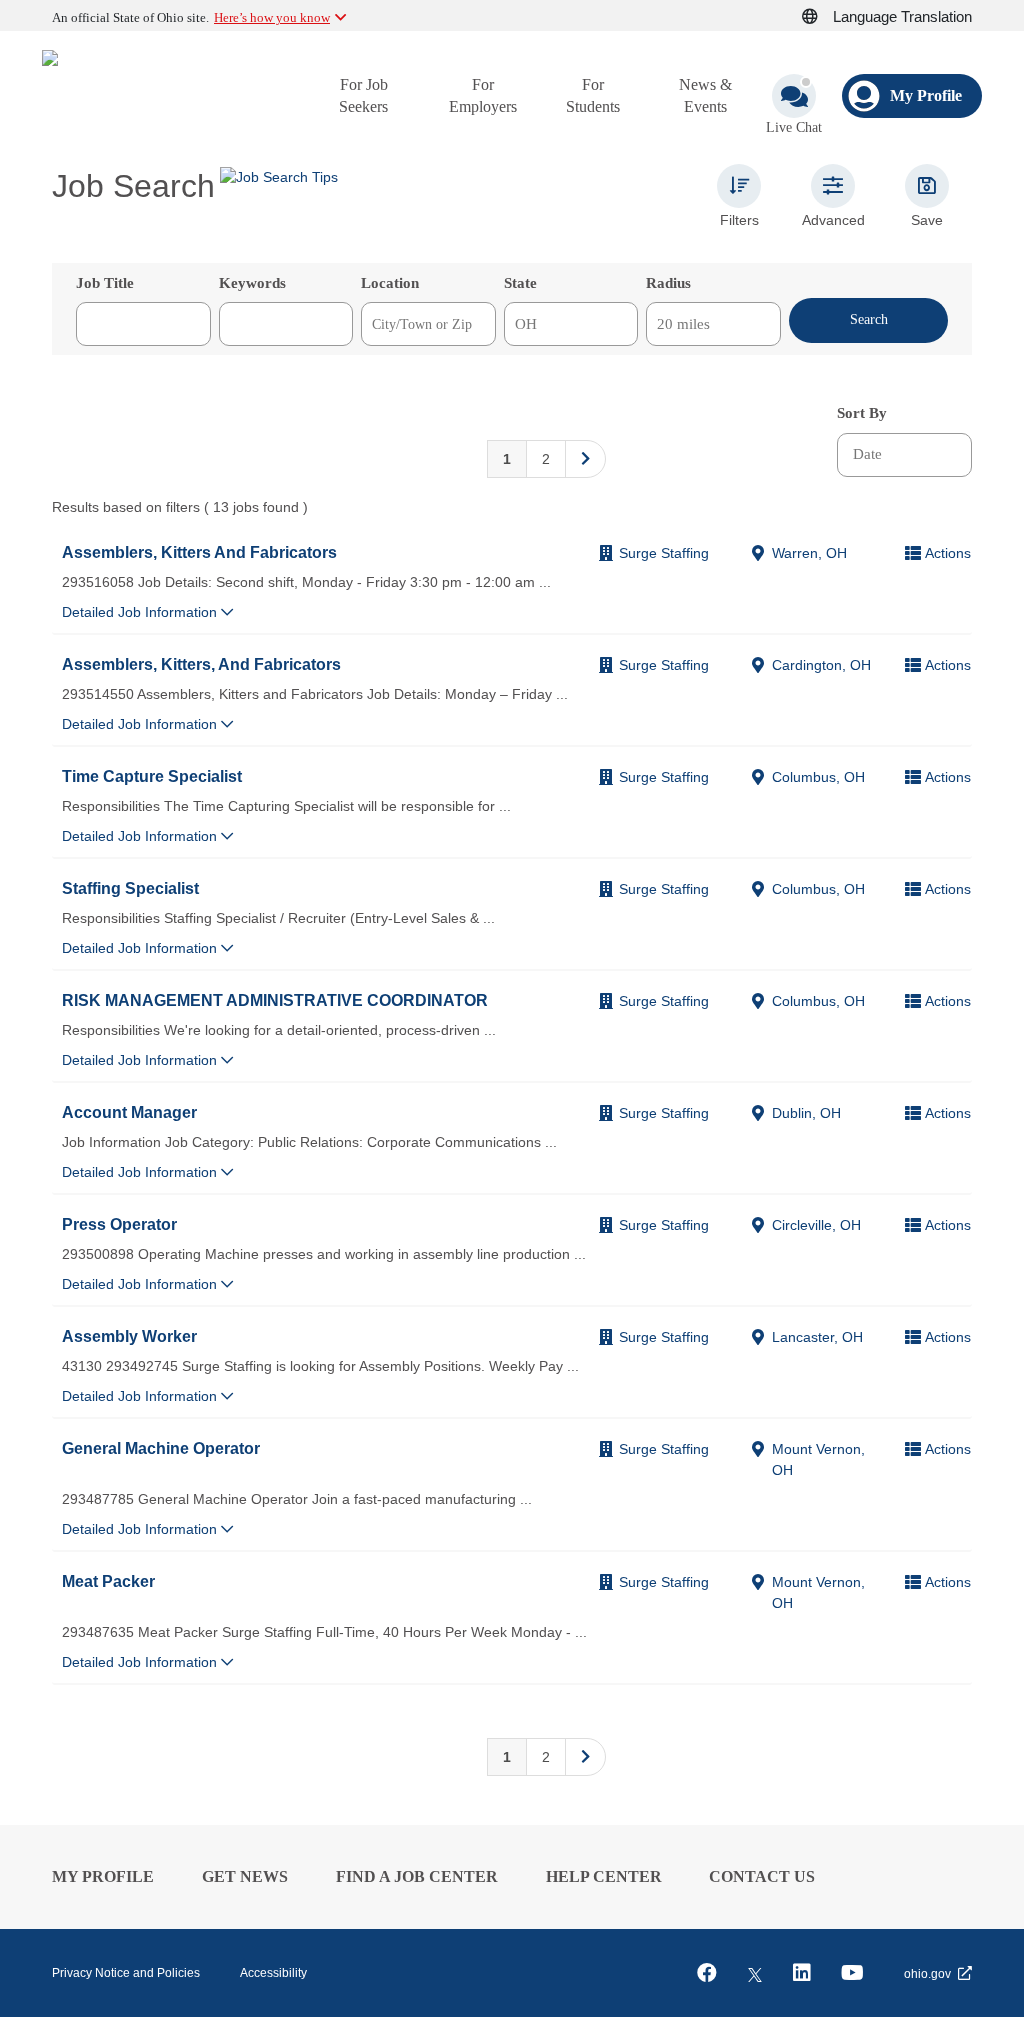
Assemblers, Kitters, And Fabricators (201, 664)
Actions (948, 553)
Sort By (862, 413)
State (520, 283)
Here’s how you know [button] (272, 17)
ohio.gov (927, 1974)
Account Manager (129, 1112)
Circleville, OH (816, 1225)
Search (869, 319)
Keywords (252, 283)
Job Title (105, 283)
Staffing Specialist (130, 888)
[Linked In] (802, 1973)
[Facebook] (707, 1973)
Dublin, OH (806, 1113)
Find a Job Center (417, 1876)
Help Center (604, 1876)
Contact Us (762, 1876)
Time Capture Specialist (152, 776)
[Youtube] (852, 1973)
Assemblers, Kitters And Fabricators (199, 552)
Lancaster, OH (817, 1337)
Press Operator (119, 1224)
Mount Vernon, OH (818, 1459)
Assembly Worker (129, 1336)
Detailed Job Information (141, 612)
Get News (245, 1876)
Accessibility (273, 1973)
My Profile (103, 1876)
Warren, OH (809, 553)
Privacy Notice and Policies (126, 1973)
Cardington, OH (821, 665)
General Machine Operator (161, 1448)
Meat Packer (108, 1581)
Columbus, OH (818, 777)
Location (390, 283)
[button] (821, 17)
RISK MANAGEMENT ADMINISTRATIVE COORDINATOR (275, 1000)
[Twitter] (755, 1973)
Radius (668, 283)
